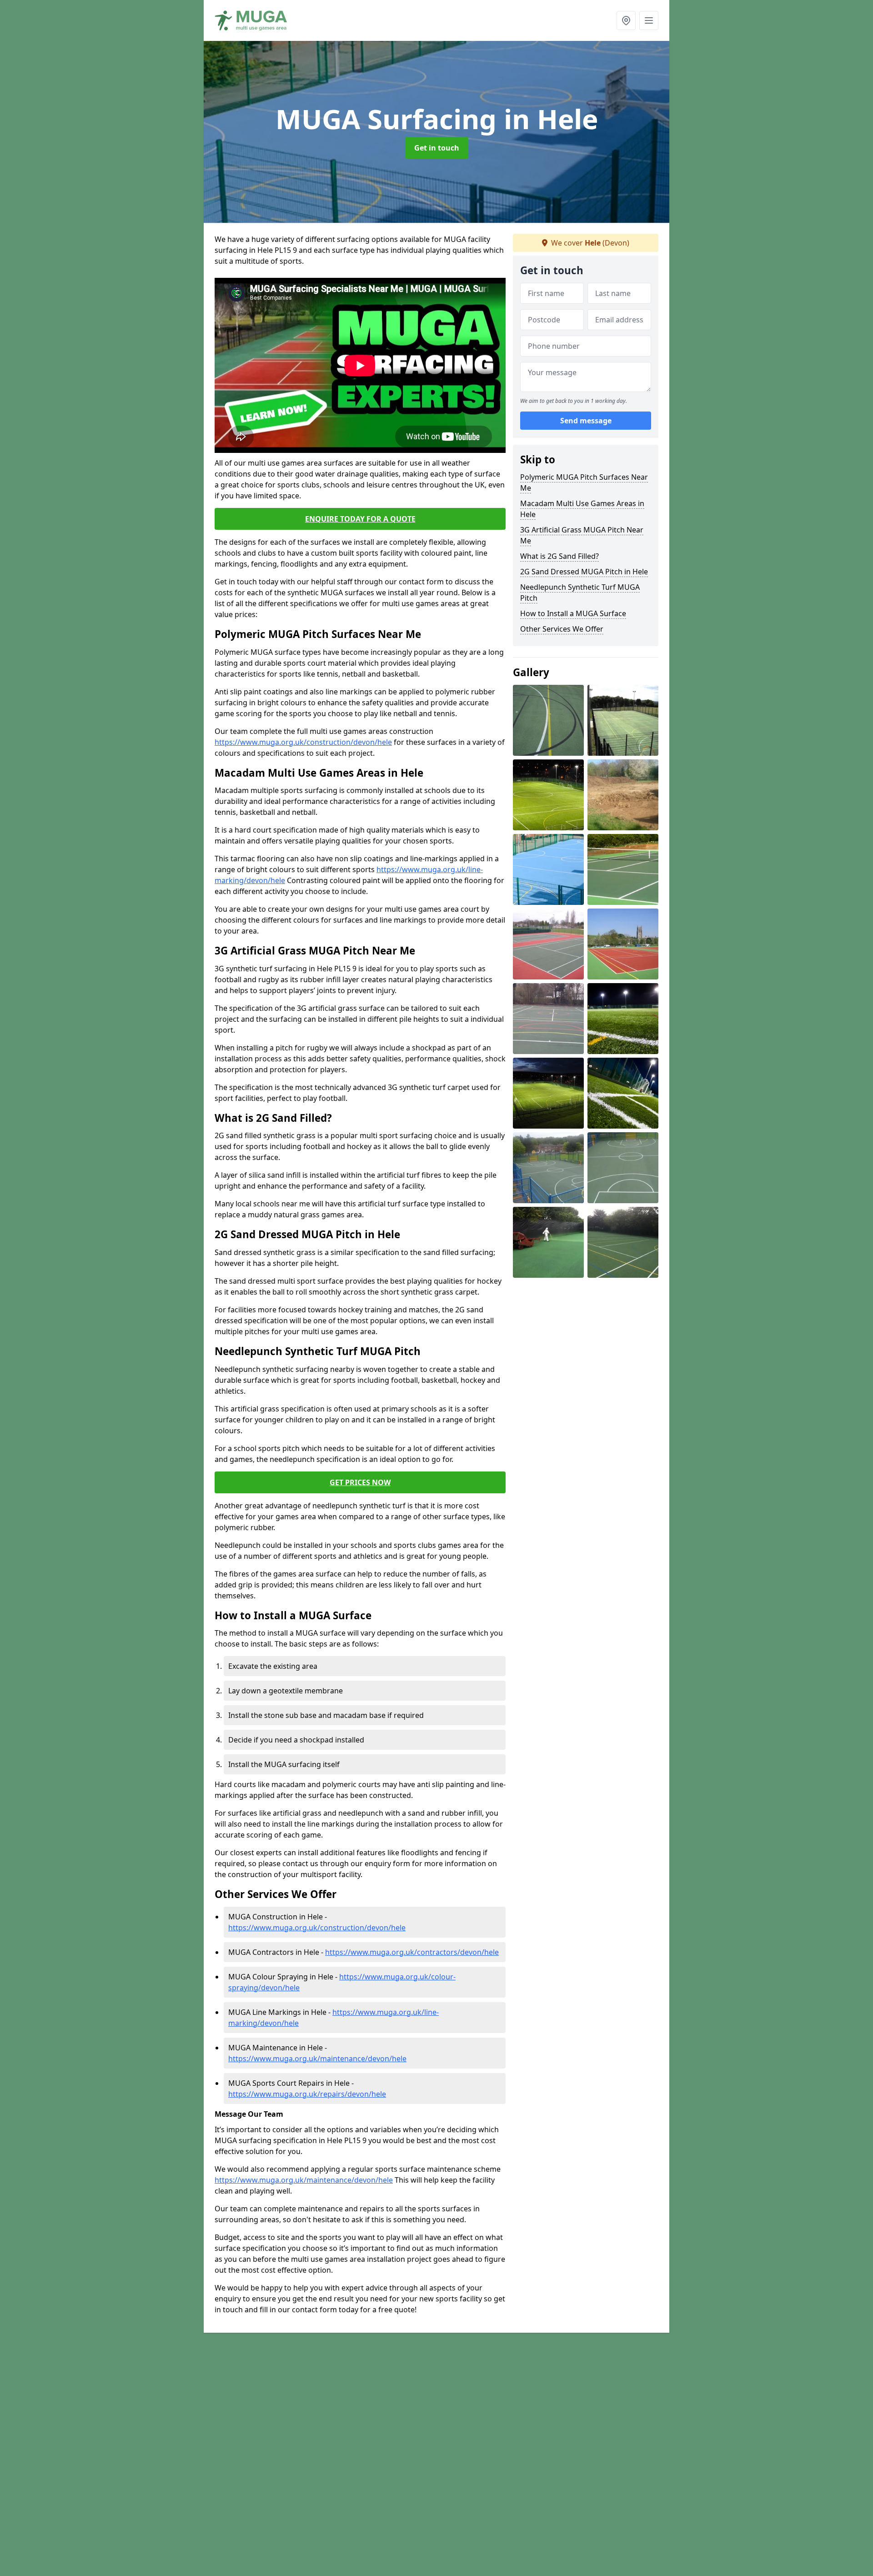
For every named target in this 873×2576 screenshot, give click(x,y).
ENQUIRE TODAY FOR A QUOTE (360, 519)
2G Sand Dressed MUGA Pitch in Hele (584, 572)
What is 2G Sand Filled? (559, 556)
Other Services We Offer (562, 629)
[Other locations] (626, 20)
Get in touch (437, 148)
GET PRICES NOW (360, 1482)
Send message (586, 421)
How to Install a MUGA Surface (573, 613)
